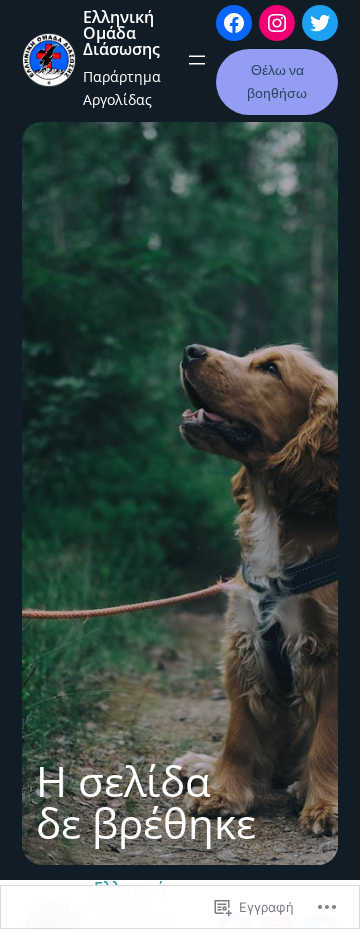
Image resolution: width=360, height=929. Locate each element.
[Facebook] (234, 23)
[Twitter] (320, 23)
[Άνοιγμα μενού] (197, 60)
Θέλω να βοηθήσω (277, 82)
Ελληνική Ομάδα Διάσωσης (121, 33)
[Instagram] (277, 23)
